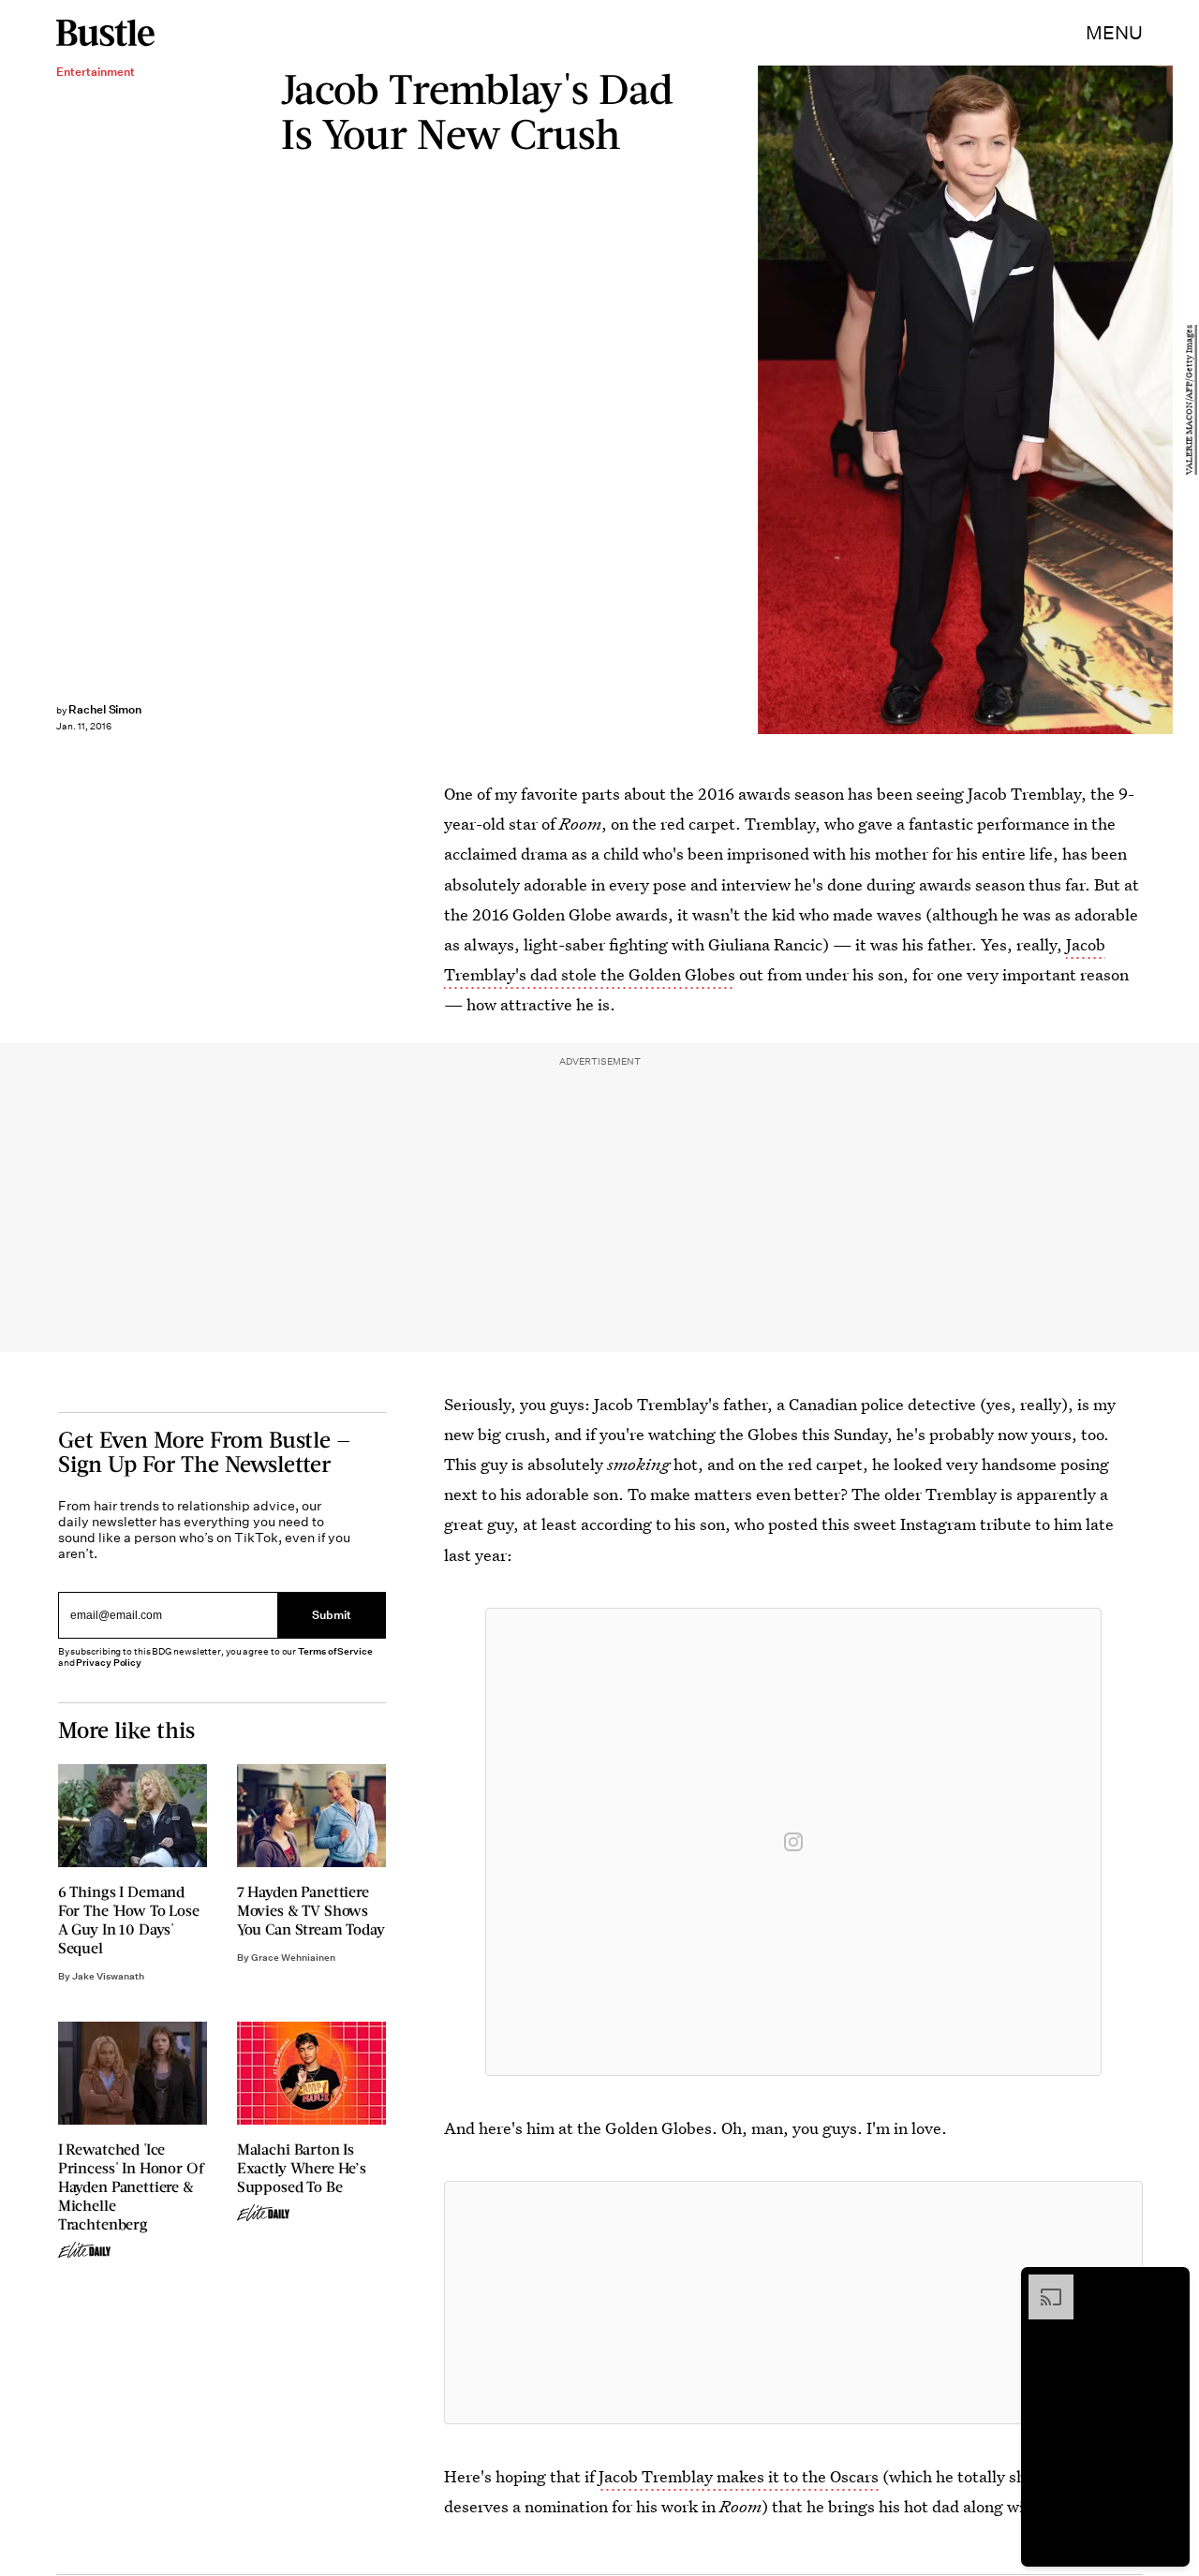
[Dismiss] (1169, 2284)
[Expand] (1042, 2284)
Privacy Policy (109, 1663)
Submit (332, 1615)
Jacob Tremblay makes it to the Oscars (739, 2476)
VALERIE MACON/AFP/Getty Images (1190, 400)
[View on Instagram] (793, 1842)
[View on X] (793, 2303)
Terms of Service (335, 1651)
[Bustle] (105, 33)
